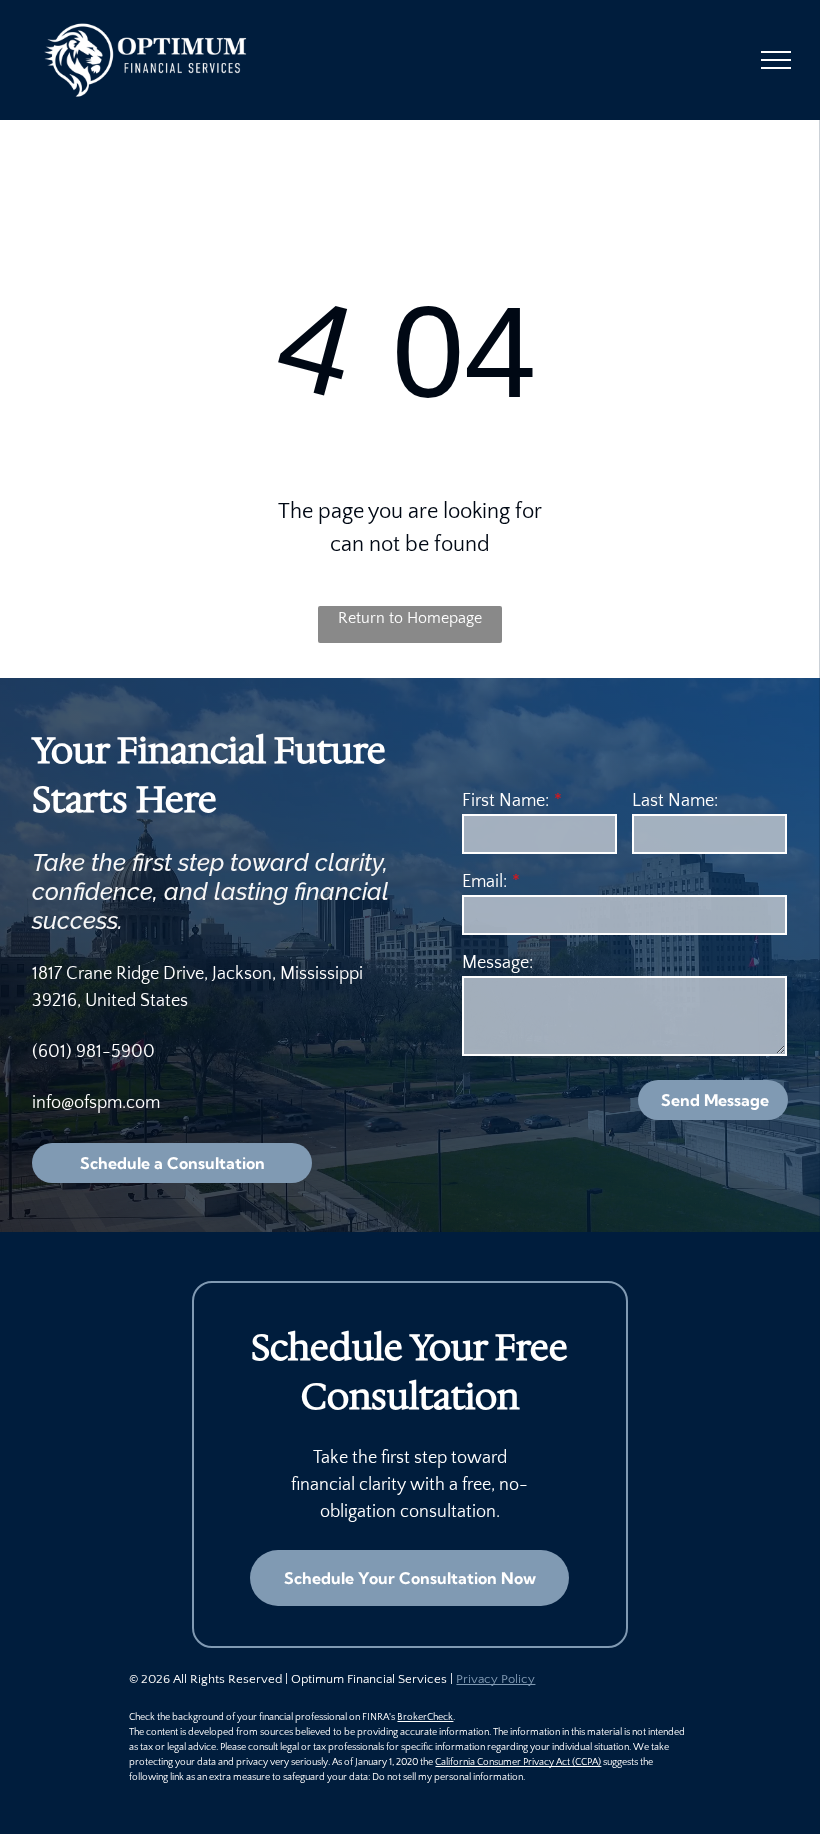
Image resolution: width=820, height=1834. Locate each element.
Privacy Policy (495, 1679)
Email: (484, 882)
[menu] (776, 60)
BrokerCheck (425, 1717)
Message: (497, 963)
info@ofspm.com (96, 1103)
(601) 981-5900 (93, 1052)
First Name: (505, 801)
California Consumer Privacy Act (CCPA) (518, 1762)
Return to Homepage (410, 618)
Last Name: (675, 801)
